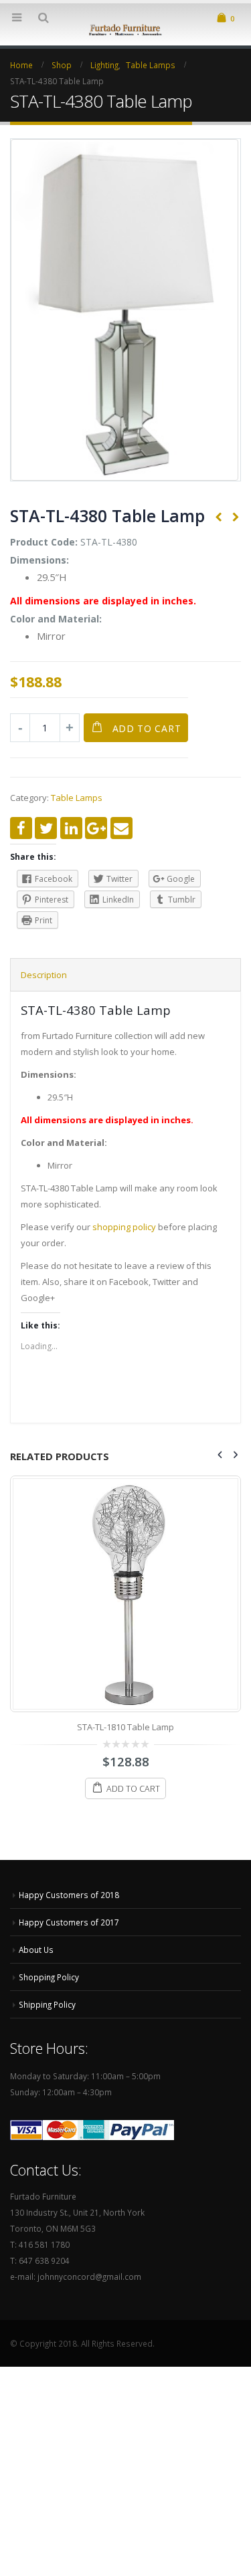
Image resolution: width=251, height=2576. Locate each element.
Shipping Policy (47, 2004)
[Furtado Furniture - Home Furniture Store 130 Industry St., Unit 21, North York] (126, 29)
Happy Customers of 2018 (69, 1895)
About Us (36, 1950)
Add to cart (147, 728)
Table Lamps (77, 798)
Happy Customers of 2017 (69, 1922)
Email (121, 828)
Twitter (46, 828)
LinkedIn (71, 828)
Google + (96, 828)
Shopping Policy (49, 1977)
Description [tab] (44, 975)
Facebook (21, 828)
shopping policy (124, 1227)
